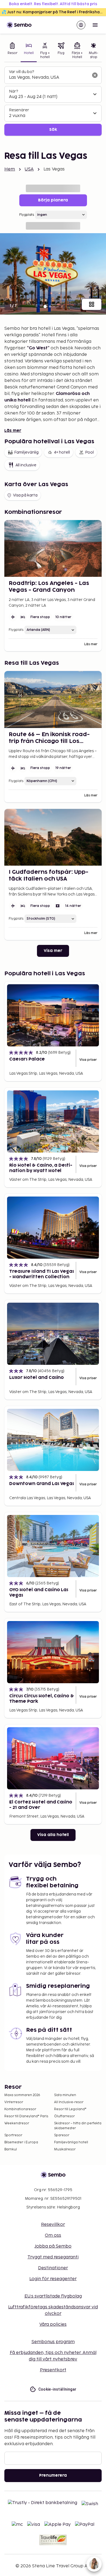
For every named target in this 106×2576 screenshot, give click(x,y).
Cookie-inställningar (57, 2389)
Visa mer (53, 951)
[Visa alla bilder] (92, 304)
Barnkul (11, 2149)
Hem (10, 169)
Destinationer (53, 2268)
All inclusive (26, 465)
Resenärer (19, 110)
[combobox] (49, 78)
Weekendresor (17, 2123)
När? (13, 91)
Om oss (53, 2235)
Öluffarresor (64, 2116)
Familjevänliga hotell (71, 2142)
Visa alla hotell (53, 1835)
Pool (89, 452)
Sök (53, 130)
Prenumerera (53, 2475)
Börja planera (53, 200)
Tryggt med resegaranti (53, 2257)
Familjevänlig (26, 452)
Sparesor (62, 2135)
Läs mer (13, 431)
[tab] (13, 51)
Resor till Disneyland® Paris (26, 2116)
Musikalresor (65, 2149)
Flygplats (27, 215)
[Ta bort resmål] (95, 75)
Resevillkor (53, 2225)
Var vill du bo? (21, 72)
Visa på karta (25, 495)
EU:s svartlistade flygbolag (53, 2296)
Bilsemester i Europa (21, 2142)
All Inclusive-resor (69, 2102)
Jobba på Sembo (53, 2246)
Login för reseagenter (53, 2279)
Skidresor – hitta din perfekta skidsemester (78, 2126)
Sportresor (13, 2135)
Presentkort (53, 2370)
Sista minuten (65, 2095)
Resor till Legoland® (70, 2109)
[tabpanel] (53, 101)
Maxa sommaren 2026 (22, 2095)
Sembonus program (53, 2342)
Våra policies (53, 2325)
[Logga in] (81, 25)
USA (29, 169)
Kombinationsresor (20, 2109)
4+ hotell (62, 452)
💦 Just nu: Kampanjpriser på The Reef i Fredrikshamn (54, 12)
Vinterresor (14, 2102)
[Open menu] (95, 25)
